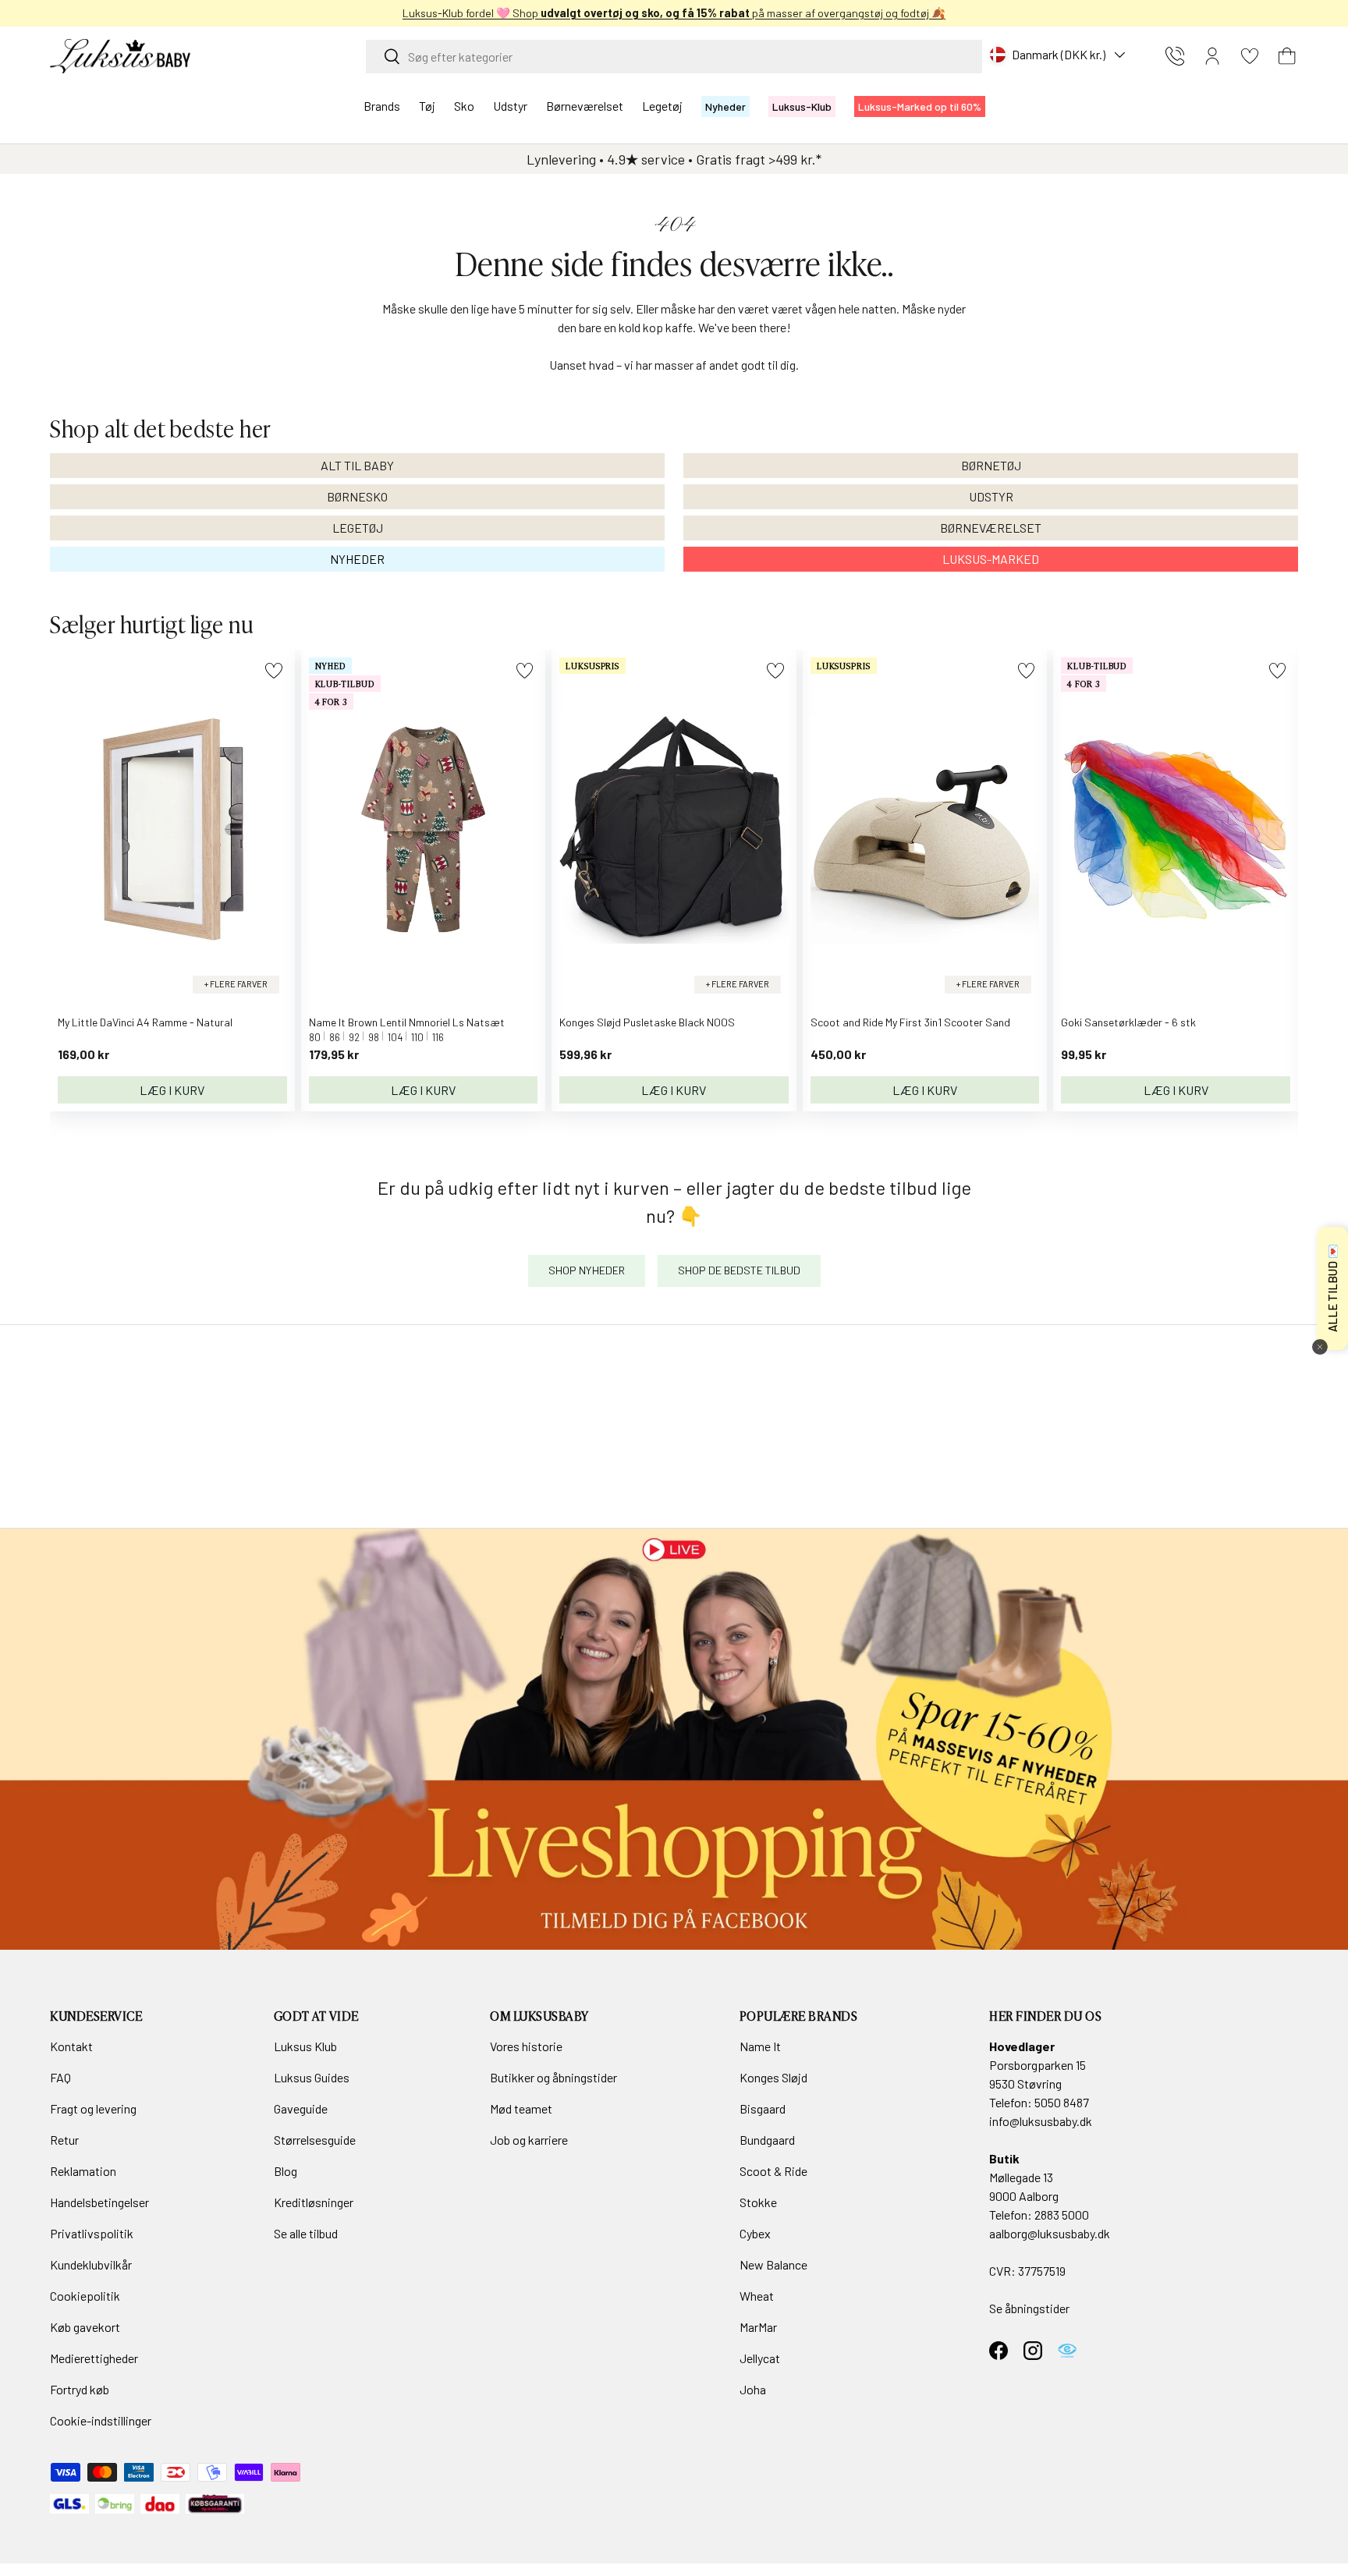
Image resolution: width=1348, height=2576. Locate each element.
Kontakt (71, 2046)
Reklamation (83, 2171)
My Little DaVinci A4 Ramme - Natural (145, 1022)
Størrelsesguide (315, 2140)
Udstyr (510, 106)
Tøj (427, 106)
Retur (64, 2140)
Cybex (755, 2233)
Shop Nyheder (587, 1270)
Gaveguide (301, 2108)
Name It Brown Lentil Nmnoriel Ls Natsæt (407, 1022)
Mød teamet (521, 2108)
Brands (382, 106)
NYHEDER (357, 559)
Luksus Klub (305, 2046)
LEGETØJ (358, 528)
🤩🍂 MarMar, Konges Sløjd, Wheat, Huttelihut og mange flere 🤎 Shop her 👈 (935, 13)
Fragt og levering (93, 2108)
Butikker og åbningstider (553, 2077)
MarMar (758, 2327)
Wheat (757, 2296)
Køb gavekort (85, 2327)
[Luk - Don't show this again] (1320, 1347)
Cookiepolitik (85, 2296)
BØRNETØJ (991, 465)
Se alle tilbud (306, 2233)
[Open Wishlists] (1250, 56)
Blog (286, 2171)
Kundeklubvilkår (91, 2264)
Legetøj (662, 106)
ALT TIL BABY (357, 465)
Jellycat (760, 2358)
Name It (760, 2046)
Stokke (758, 2202)
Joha (753, 2389)
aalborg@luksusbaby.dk (1050, 2233)
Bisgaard (763, 2108)
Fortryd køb (80, 2389)
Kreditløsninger (314, 2202)
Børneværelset (585, 106)
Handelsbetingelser (99, 2202)
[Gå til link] (674, 1739)
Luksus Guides (312, 2077)
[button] (1287, 56)
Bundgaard (767, 2140)
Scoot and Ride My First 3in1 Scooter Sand (910, 1022)
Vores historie (526, 2046)
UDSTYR (991, 496)
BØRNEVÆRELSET (991, 528)
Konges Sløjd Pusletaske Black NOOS (647, 1022)
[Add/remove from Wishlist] (273, 670)
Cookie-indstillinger (101, 2420)
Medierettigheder (94, 2358)
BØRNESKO (357, 496)
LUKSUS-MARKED (991, 559)
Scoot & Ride (773, 2171)
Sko (464, 106)
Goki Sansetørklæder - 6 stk (1128, 1022)
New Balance (773, 2264)
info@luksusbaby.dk (1041, 2121)
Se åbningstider (1029, 2308)
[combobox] (674, 57)
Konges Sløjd (773, 2077)
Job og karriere (529, 2140)
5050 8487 (1062, 2102)
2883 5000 (1062, 2215)
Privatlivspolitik (92, 2233)
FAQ (60, 2077)
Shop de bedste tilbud (739, 1270)
